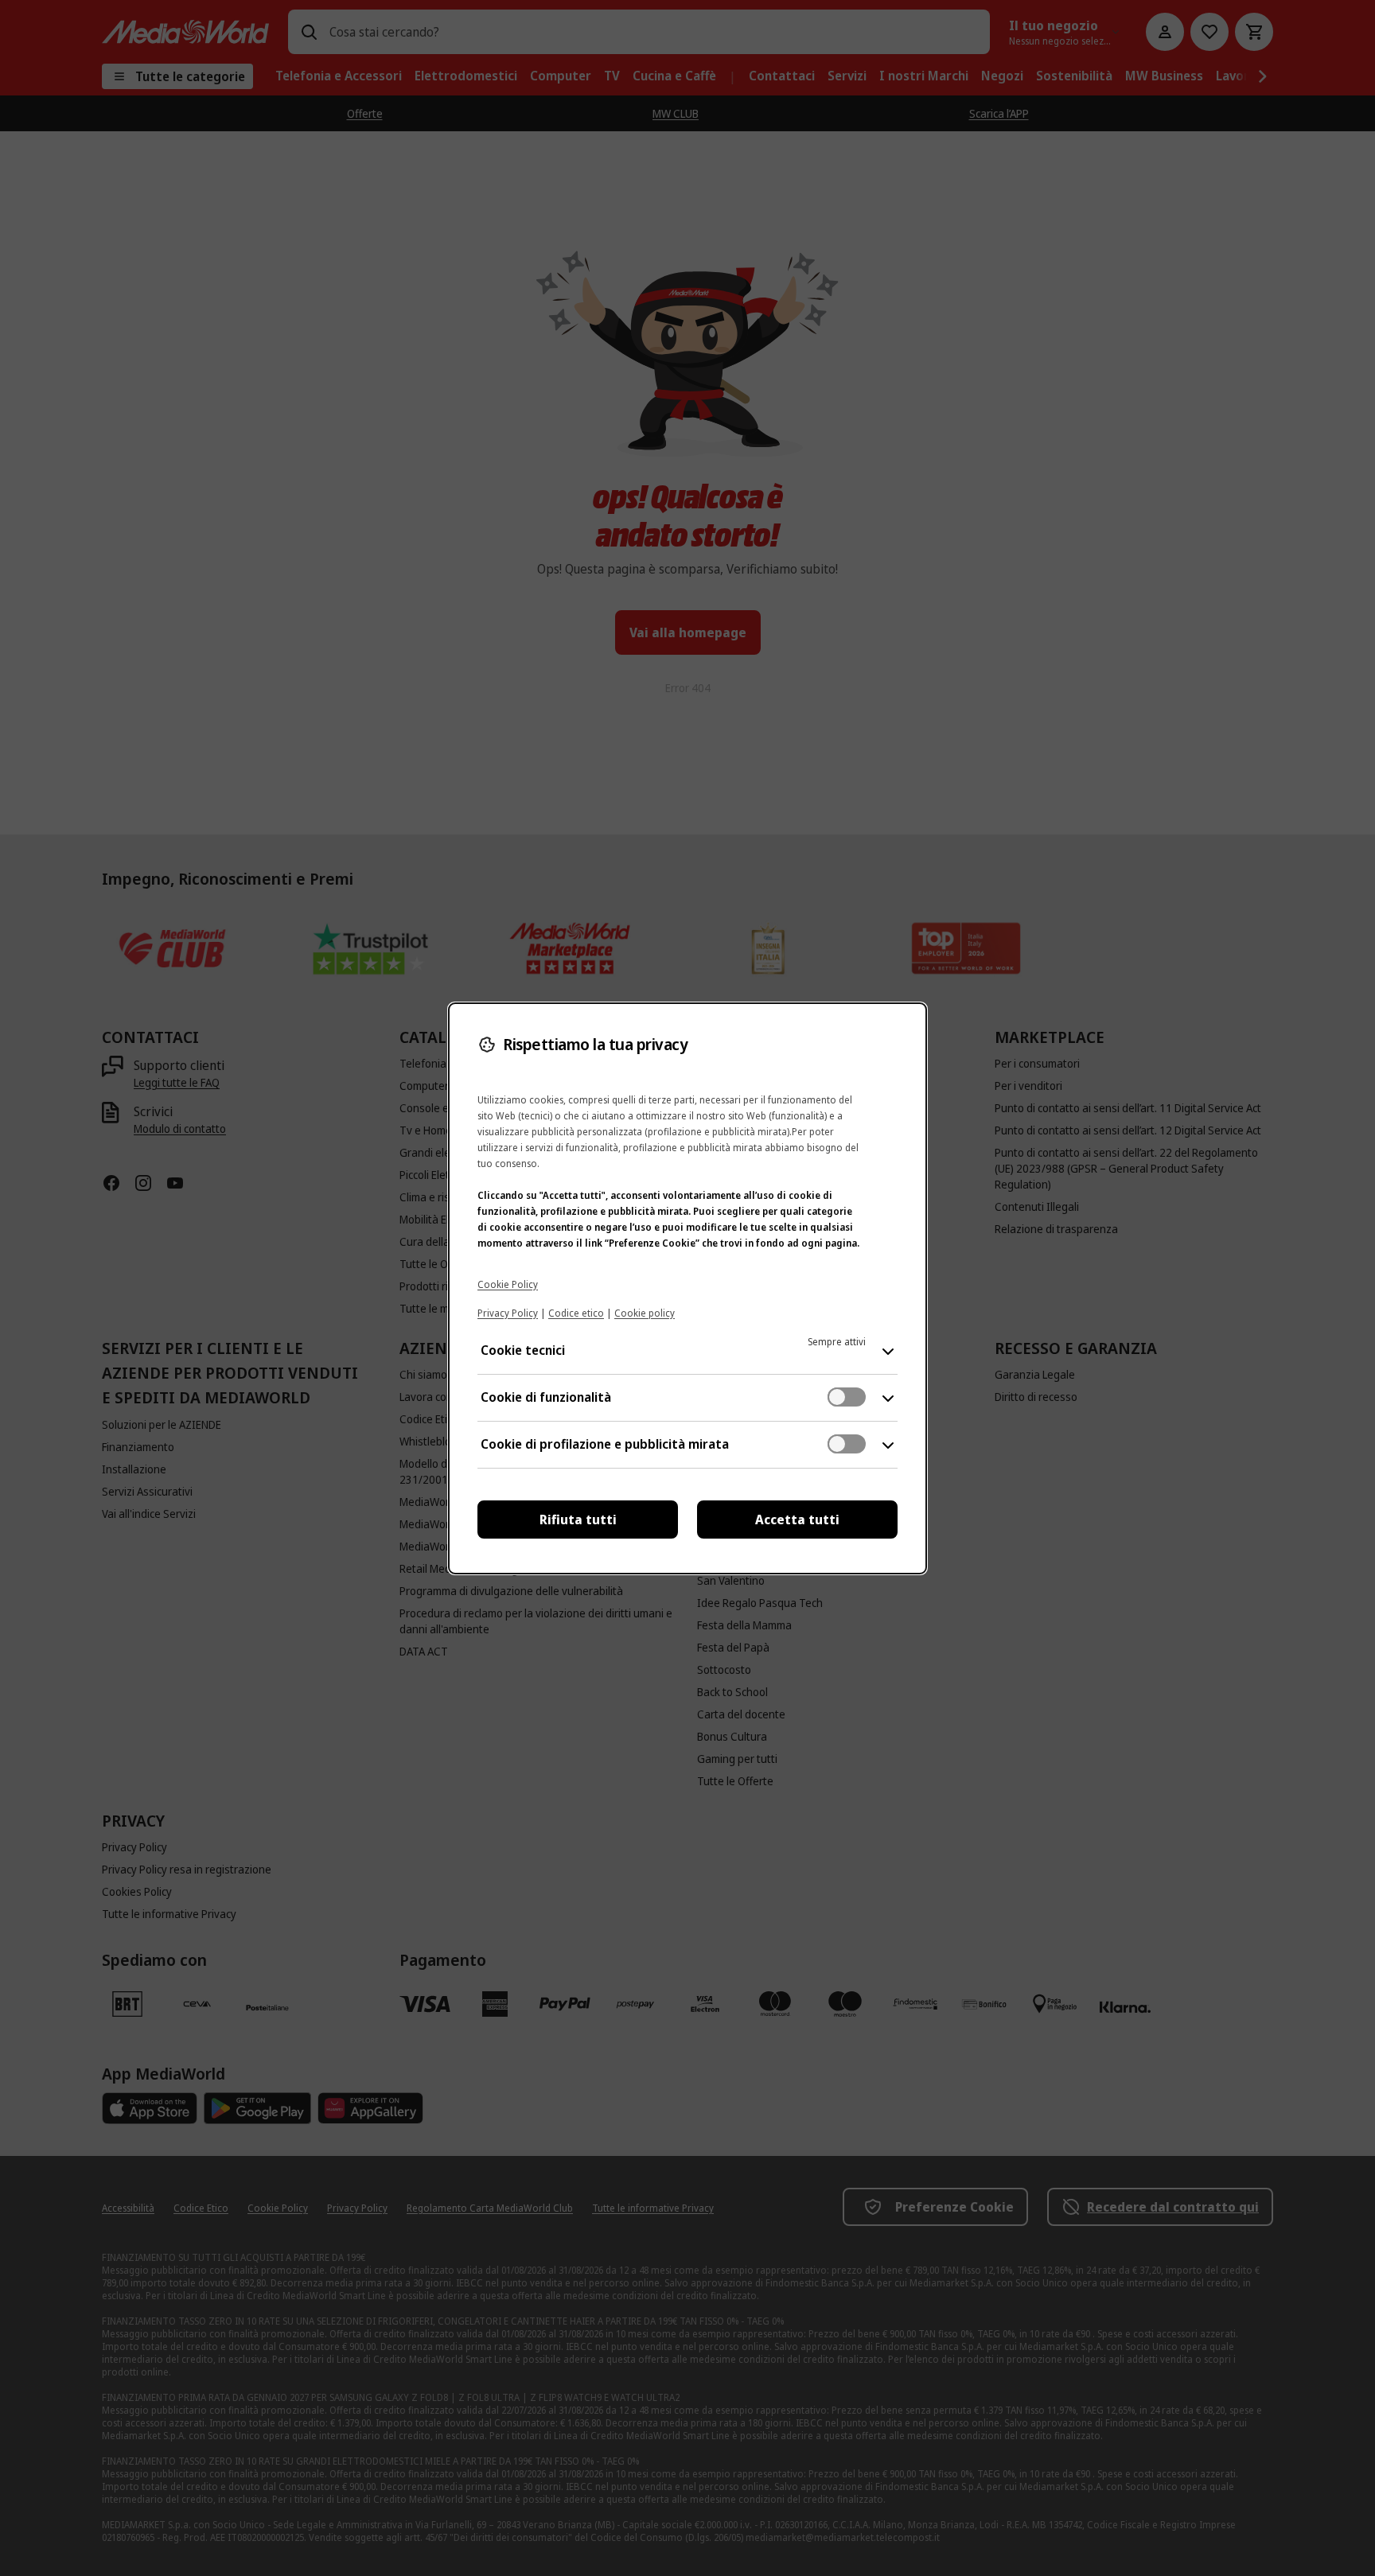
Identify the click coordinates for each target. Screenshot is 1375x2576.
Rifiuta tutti (578, 1520)
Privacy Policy (508, 1313)
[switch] (847, 1397)
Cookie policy (645, 1313)
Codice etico (576, 1313)
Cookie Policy (508, 1284)
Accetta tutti (797, 1520)
